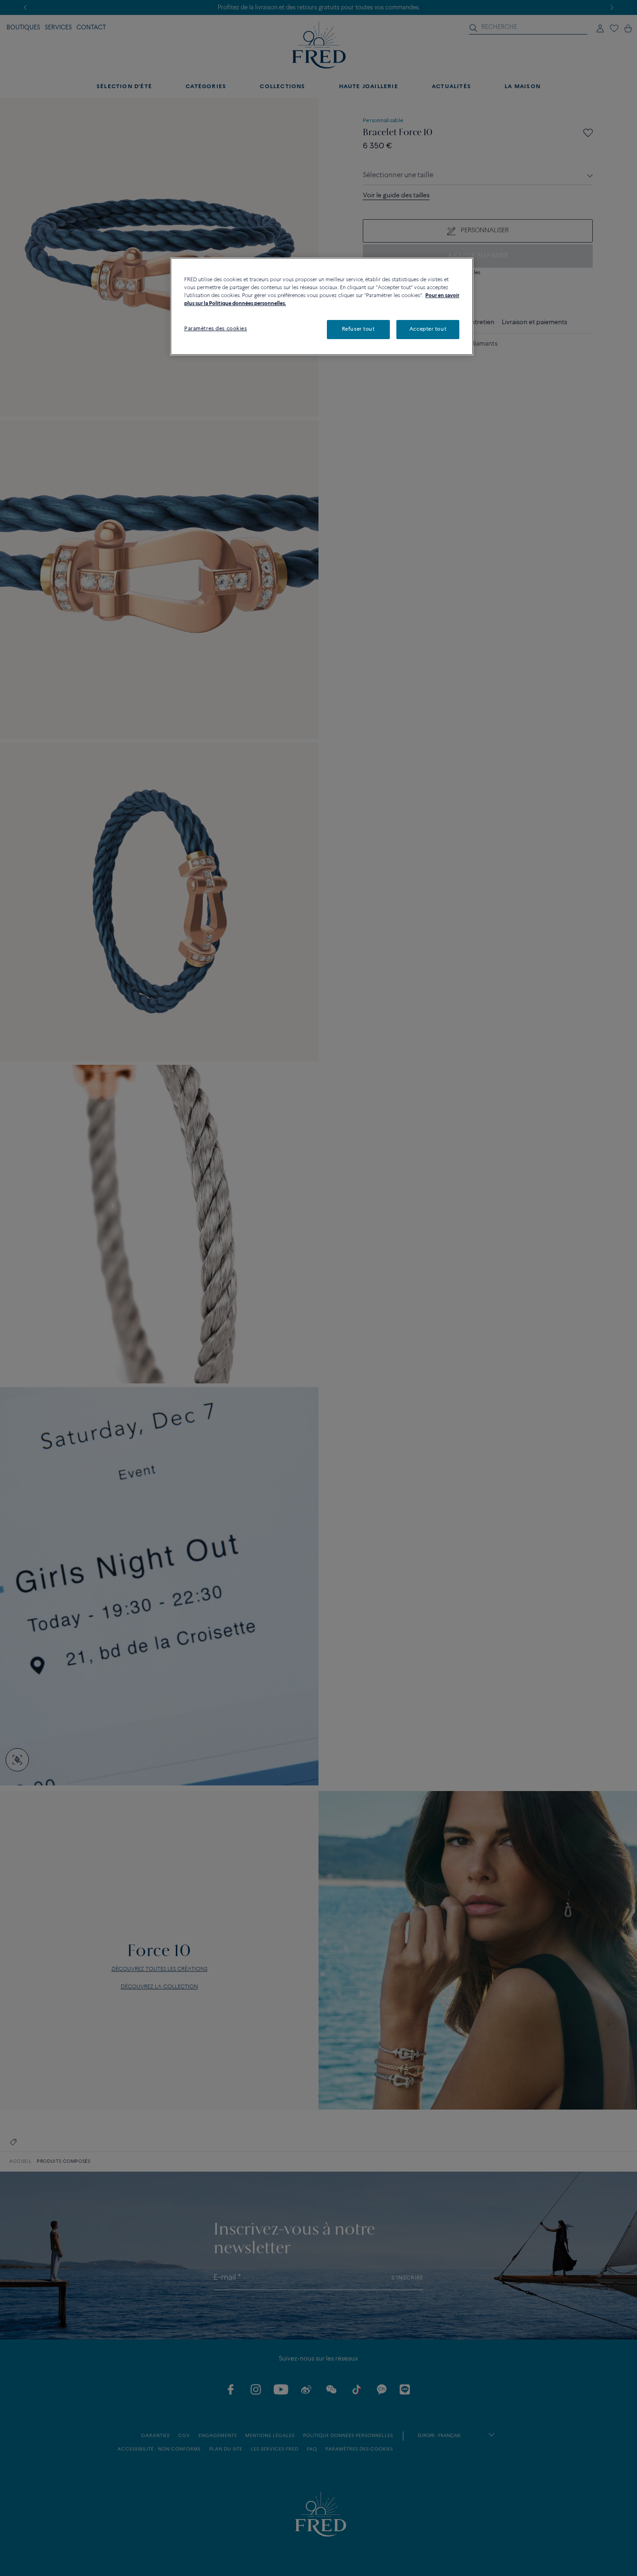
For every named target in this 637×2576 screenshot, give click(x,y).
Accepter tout (428, 329)
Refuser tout (358, 329)
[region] (322, 306)
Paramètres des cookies (216, 329)
